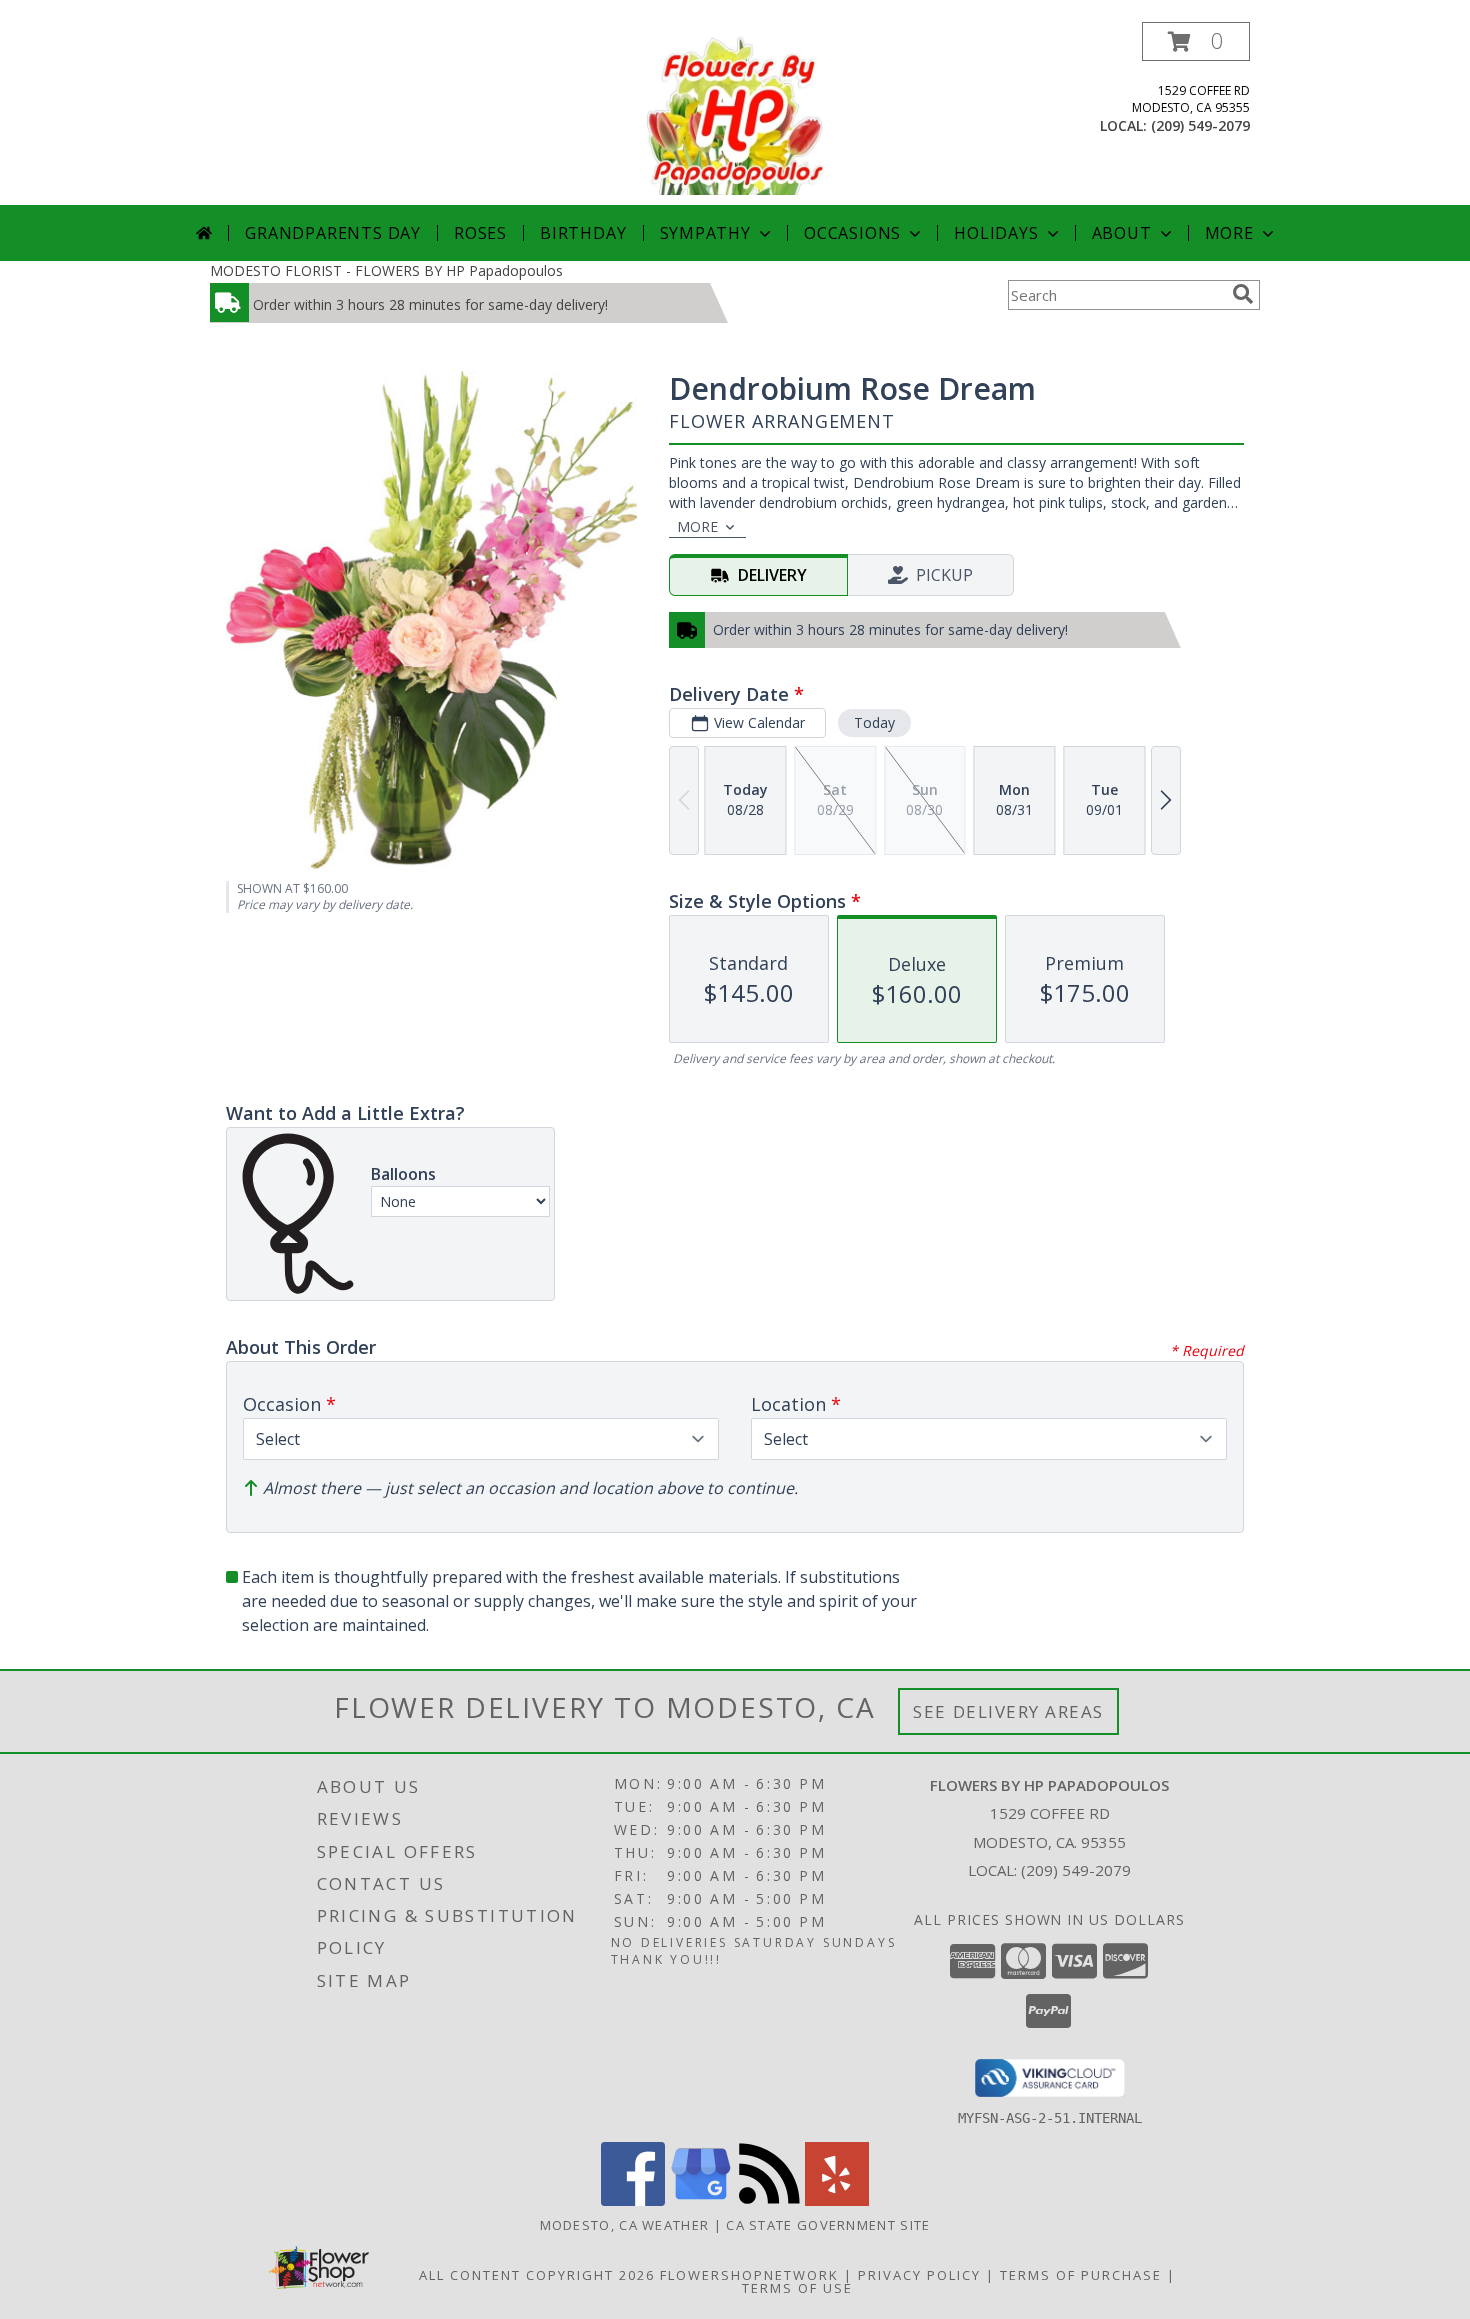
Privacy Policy (919, 2275)
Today (874, 722)
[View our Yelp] (837, 2200)
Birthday (583, 233)
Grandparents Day (333, 233)
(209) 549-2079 (1200, 125)
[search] (1243, 294)
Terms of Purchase (1081, 2275)
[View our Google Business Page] (701, 2200)
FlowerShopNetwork (749, 2275)
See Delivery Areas (1008, 1711)
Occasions (852, 233)
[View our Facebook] (633, 2200)
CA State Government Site (828, 2225)
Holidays (996, 233)
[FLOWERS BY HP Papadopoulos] (735, 113)
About (1122, 233)
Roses (480, 233)
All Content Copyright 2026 (537, 2275)
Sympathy (705, 233)
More (1229, 233)
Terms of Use (797, 2288)
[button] (1196, 41)
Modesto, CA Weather (625, 2225)
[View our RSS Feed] (769, 2200)
